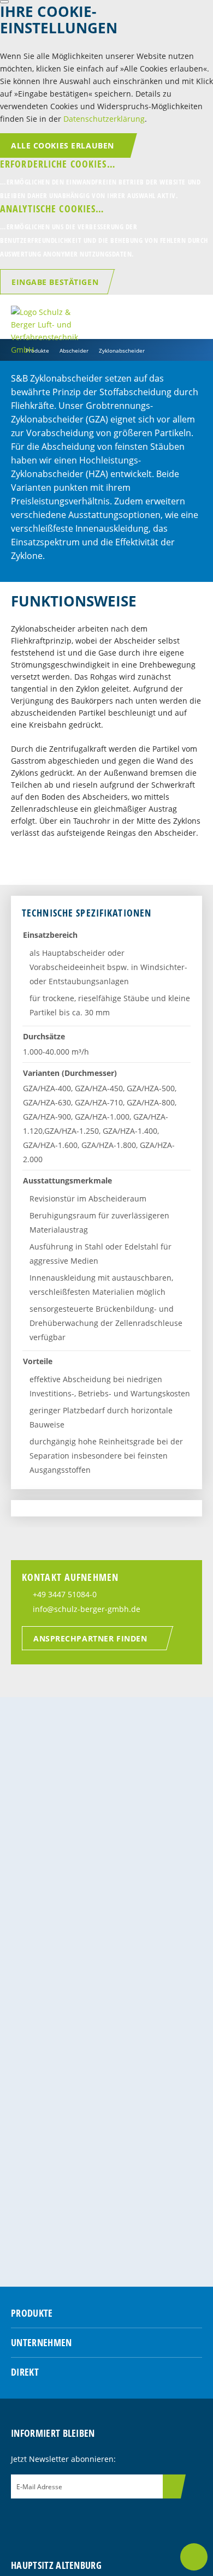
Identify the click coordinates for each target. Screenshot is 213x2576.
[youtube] (75, 2518)
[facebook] (19, 2518)
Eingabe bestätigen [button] (55, 282)
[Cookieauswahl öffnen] (4, 2)
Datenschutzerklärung (104, 119)
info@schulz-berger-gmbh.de (87, 1609)
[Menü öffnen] (194, 317)
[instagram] (38, 2518)
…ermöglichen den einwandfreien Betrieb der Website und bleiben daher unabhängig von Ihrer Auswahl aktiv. (100, 179)
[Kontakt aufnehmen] (194, 2557)
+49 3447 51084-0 (65, 1594)
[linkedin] (56, 2518)
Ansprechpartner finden (90, 1638)
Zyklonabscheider (122, 350)
